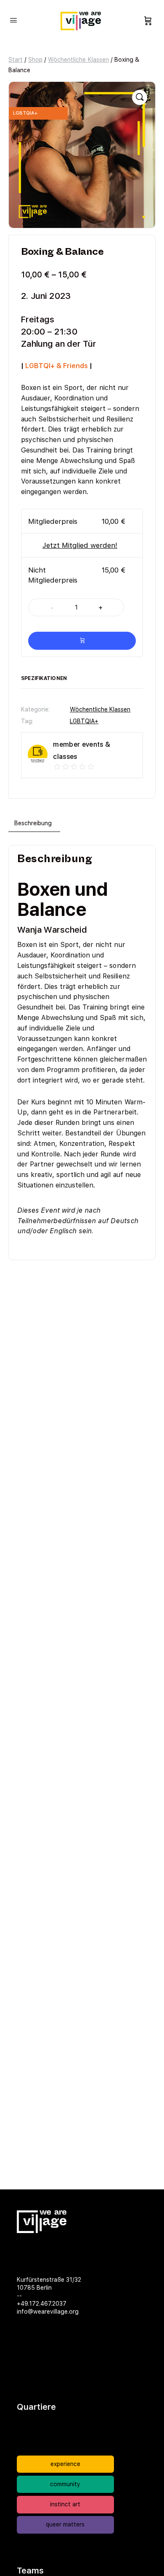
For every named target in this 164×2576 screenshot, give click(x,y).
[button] (140, 97)
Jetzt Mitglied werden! (80, 545)
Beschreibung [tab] (33, 823)
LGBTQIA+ (84, 721)
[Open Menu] (13, 20)
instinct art (65, 2504)
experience (65, 2464)
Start (16, 60)
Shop (35, 60)
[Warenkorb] (148, 21)
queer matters (65, 2524)
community (65, 2484)
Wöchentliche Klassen (78, 60)
